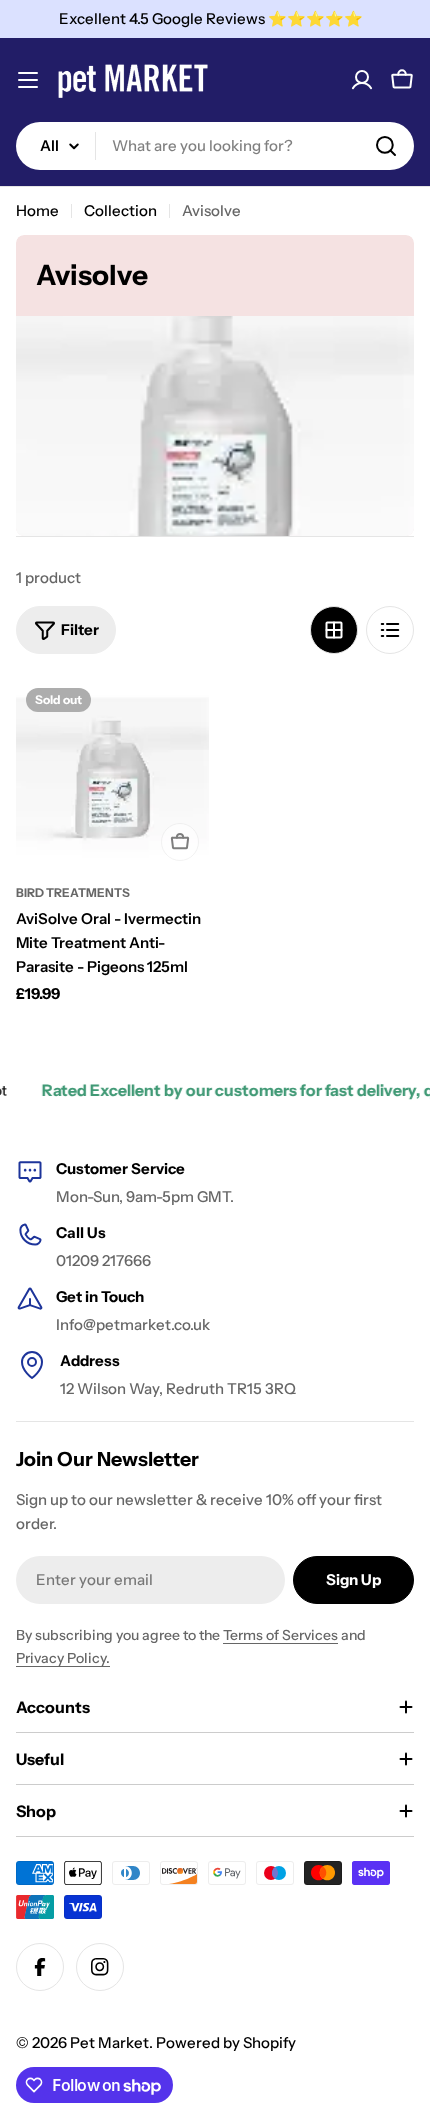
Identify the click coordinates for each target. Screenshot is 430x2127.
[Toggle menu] (28, 80)
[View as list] (390, 630)
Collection (120, 210)
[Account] (362, 80)
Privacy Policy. (63, 1658)
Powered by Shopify (226, 2042)
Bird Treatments (73, 892)
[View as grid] (334, 630)
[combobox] (215, 146)
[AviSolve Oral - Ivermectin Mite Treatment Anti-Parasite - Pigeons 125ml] (112, 774)
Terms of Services (280, 1635)
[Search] (386, 146)
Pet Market (109, 2042)
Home (37, 210)
